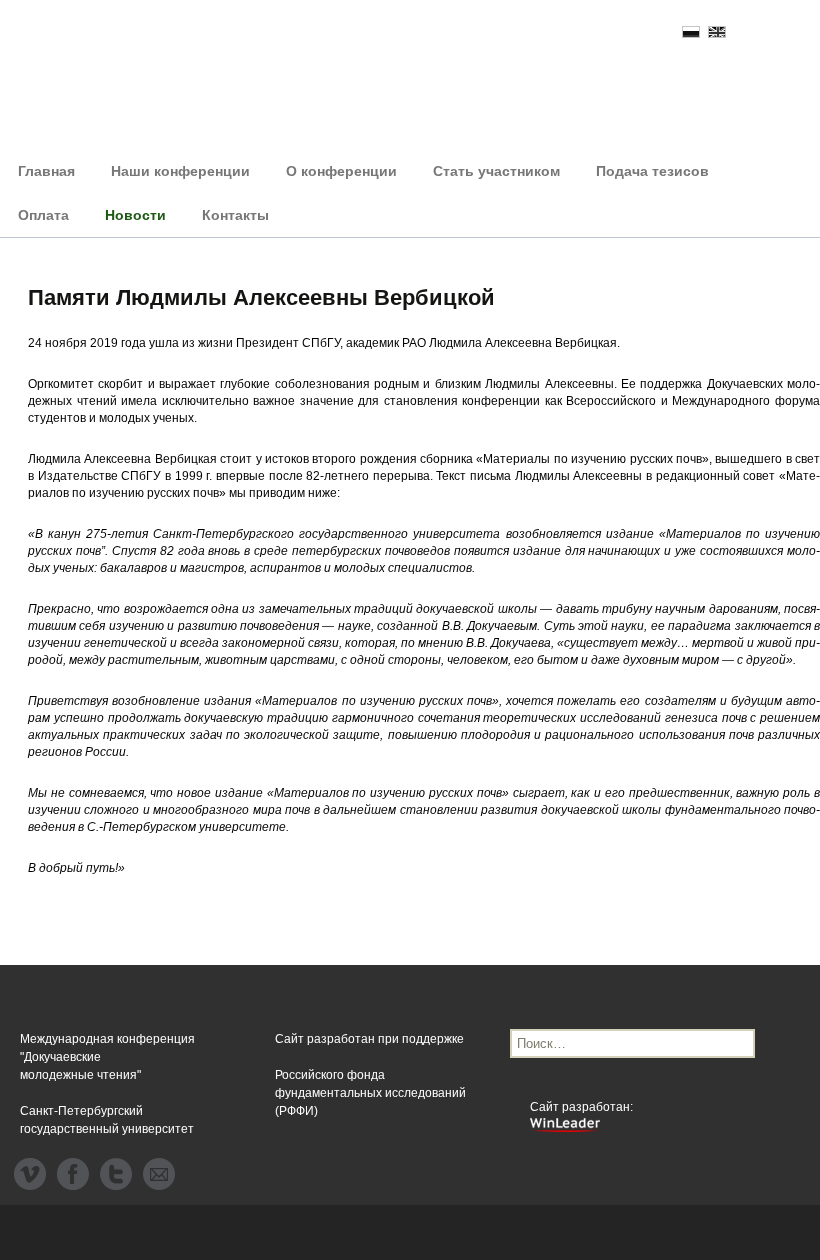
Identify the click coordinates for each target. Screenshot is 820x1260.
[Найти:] (632, 1043)
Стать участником (496, 171)
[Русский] (691, 32)
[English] (717, 32)
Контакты (235, 215)
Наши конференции (180, 171)
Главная (46, 171)
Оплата (43, 215)
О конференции (341, 171)
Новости (135, 215)
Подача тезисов (652, 171)
